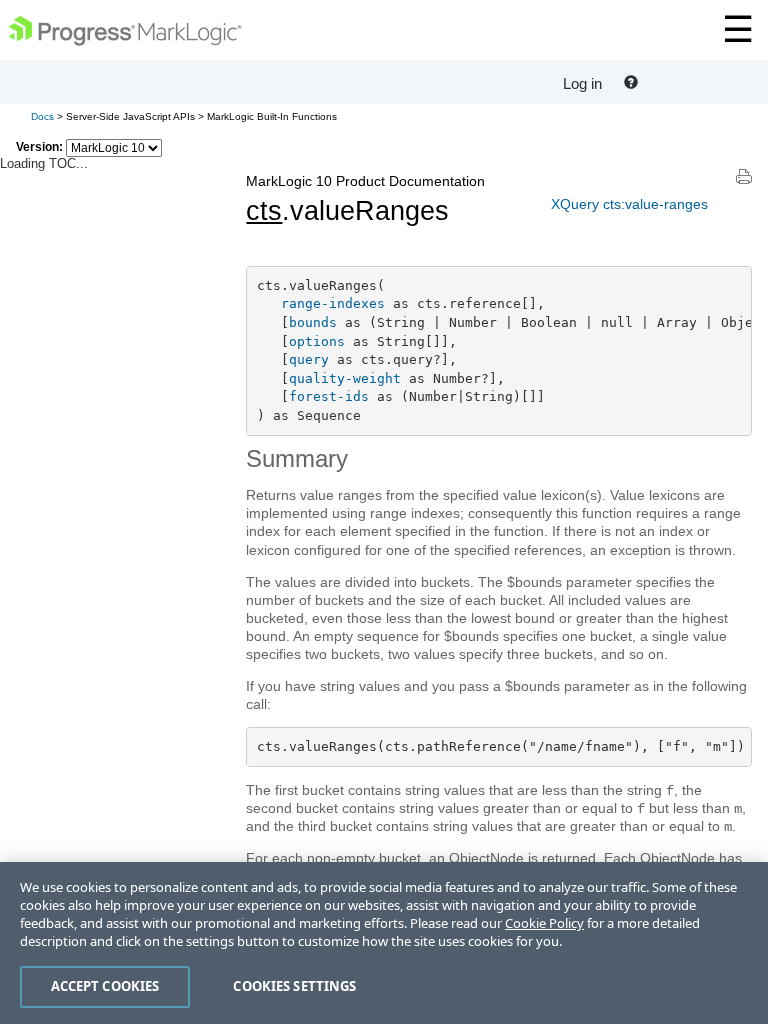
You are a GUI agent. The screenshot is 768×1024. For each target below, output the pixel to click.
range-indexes (333, 303)
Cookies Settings (294, 986)
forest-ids (329, 396)
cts (264, 211)
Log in (582, 83)
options (317, 341)
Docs (42, 116)
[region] (384, 943)
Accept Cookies (105, 986)
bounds (313, 322)
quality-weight (345, 378)
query (309, 359)
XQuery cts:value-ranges (629, 204)
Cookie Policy (544, 923)
